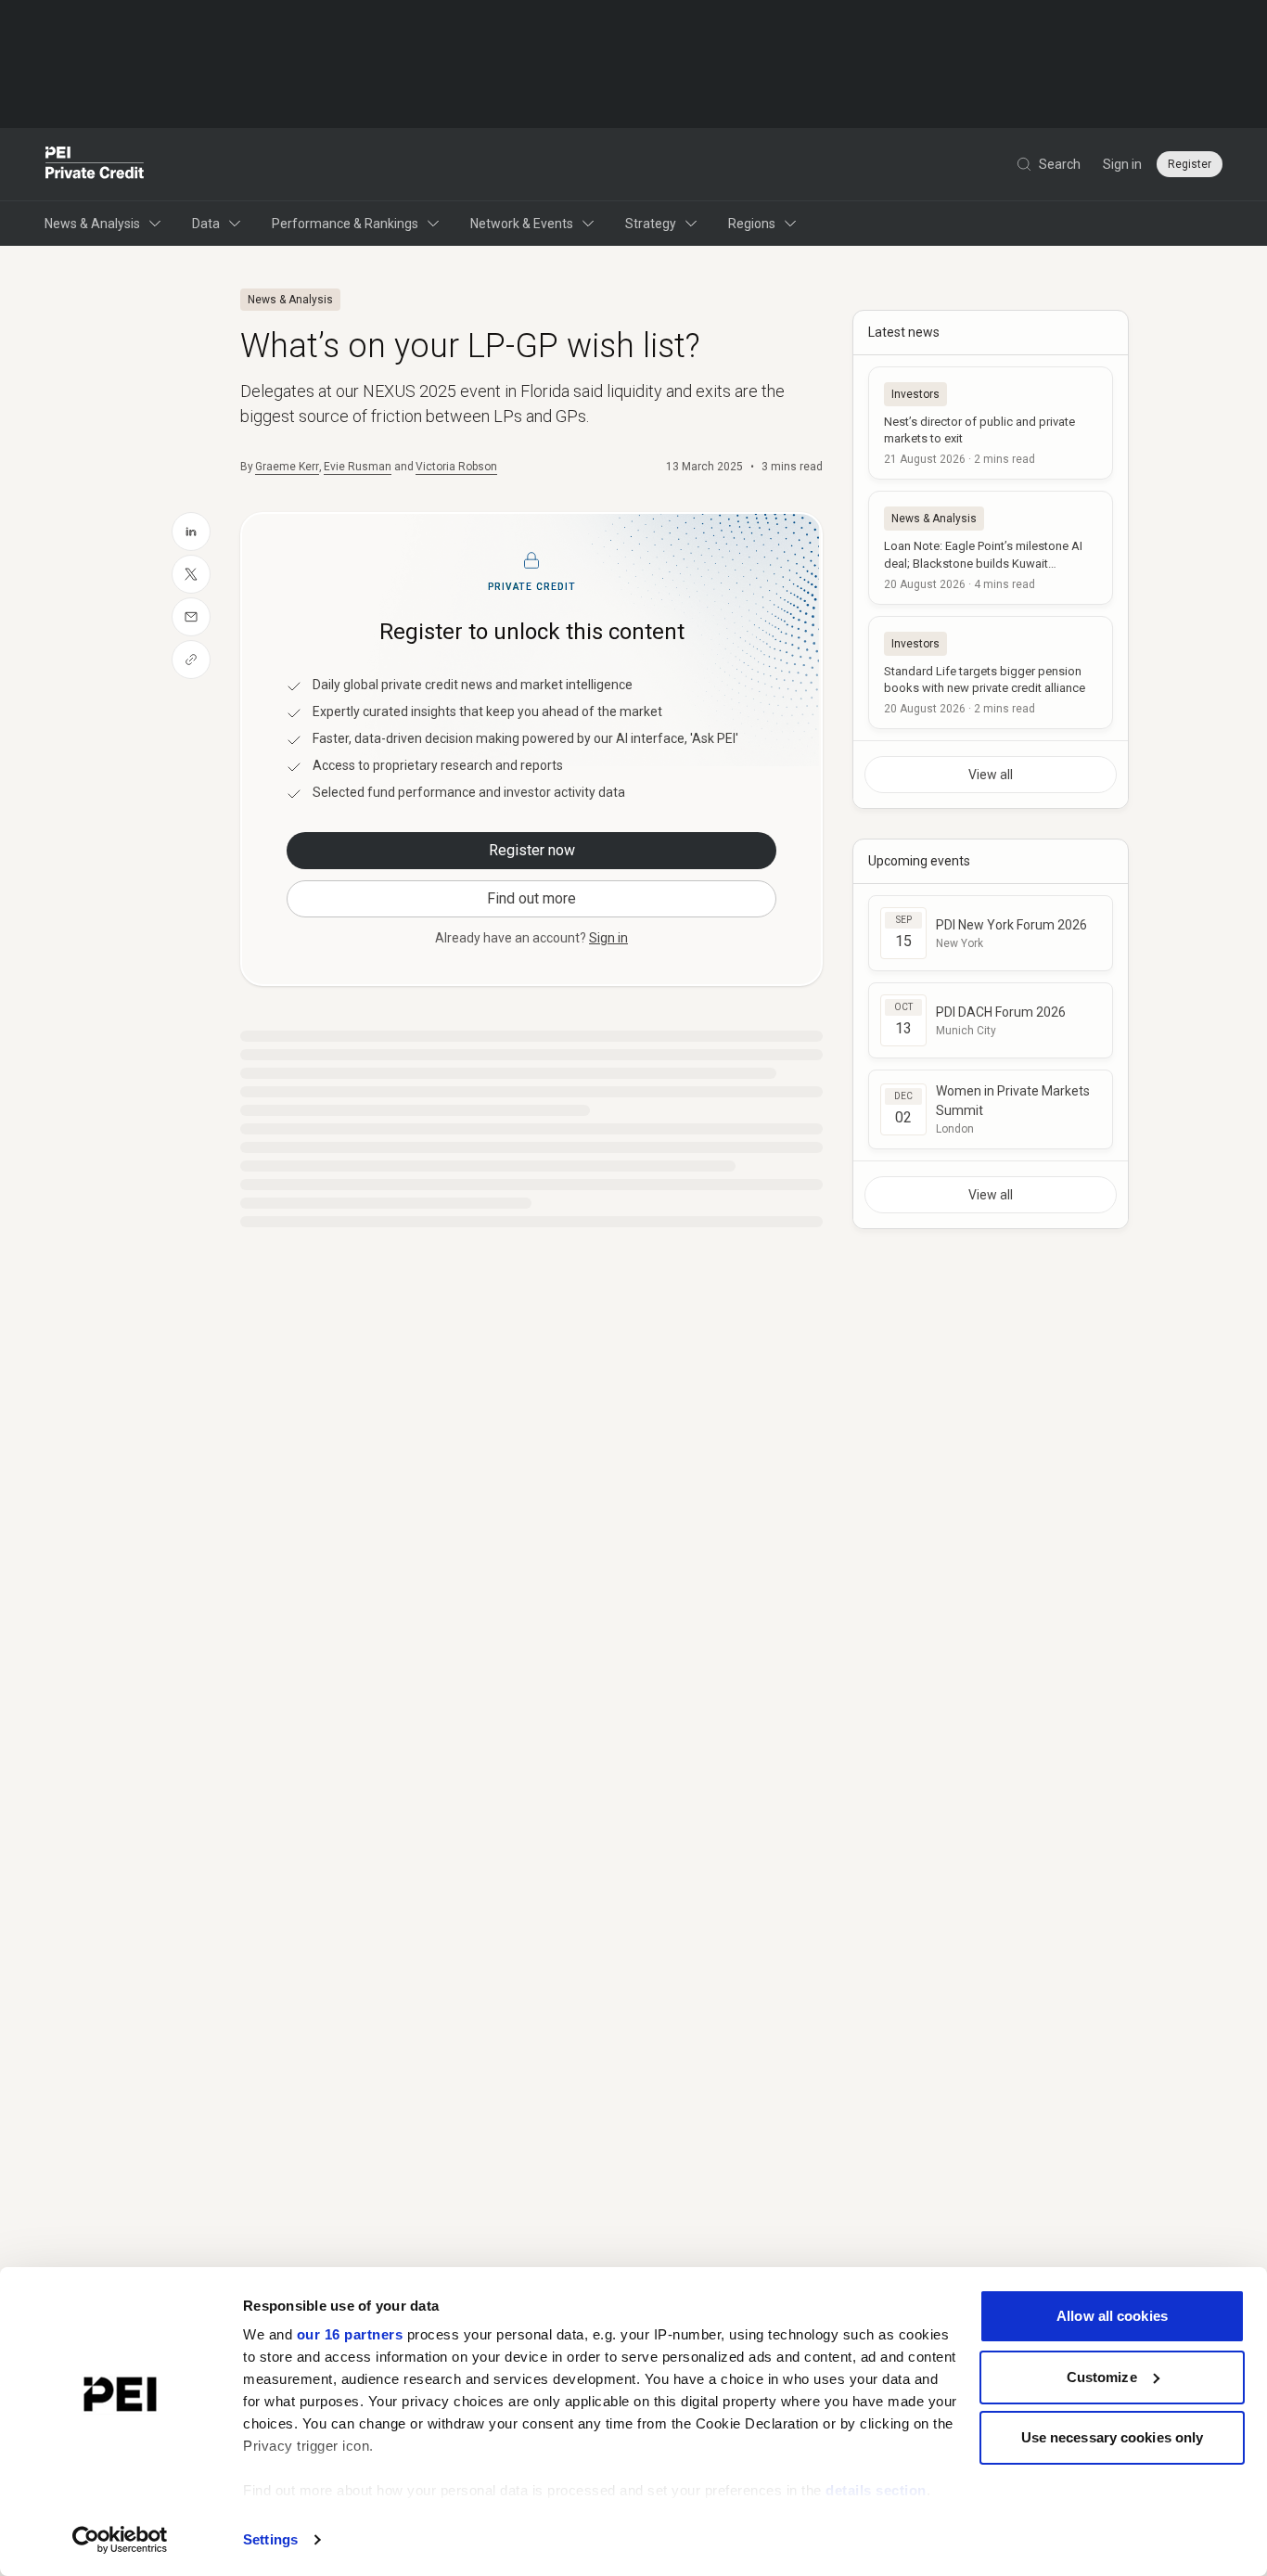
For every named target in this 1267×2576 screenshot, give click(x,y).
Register (1190, 164)
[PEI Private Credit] (95, 164)
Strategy (651, 224)
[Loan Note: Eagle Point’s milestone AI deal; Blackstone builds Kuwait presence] (991, 547)
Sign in (1122, 164)
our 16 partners (350, 2334)
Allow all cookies (1112, 2316)
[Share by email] (191, 617)
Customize (1102, 2377)
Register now (532, 850)
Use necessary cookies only (1113, 2437)
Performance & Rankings (345, 224)
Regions (752, 224)
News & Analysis (92, 224)
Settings (270, 2539)
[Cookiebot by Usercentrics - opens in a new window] (120, 2540)
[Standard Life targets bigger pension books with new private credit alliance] (991, 673)
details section (876, 2490)
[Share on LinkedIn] (191, 532)
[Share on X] (191, 574)
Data (206, 224)
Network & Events (522, 224)
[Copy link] (191, 660)
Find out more (531, 898)
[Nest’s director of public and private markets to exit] (991, 423)
